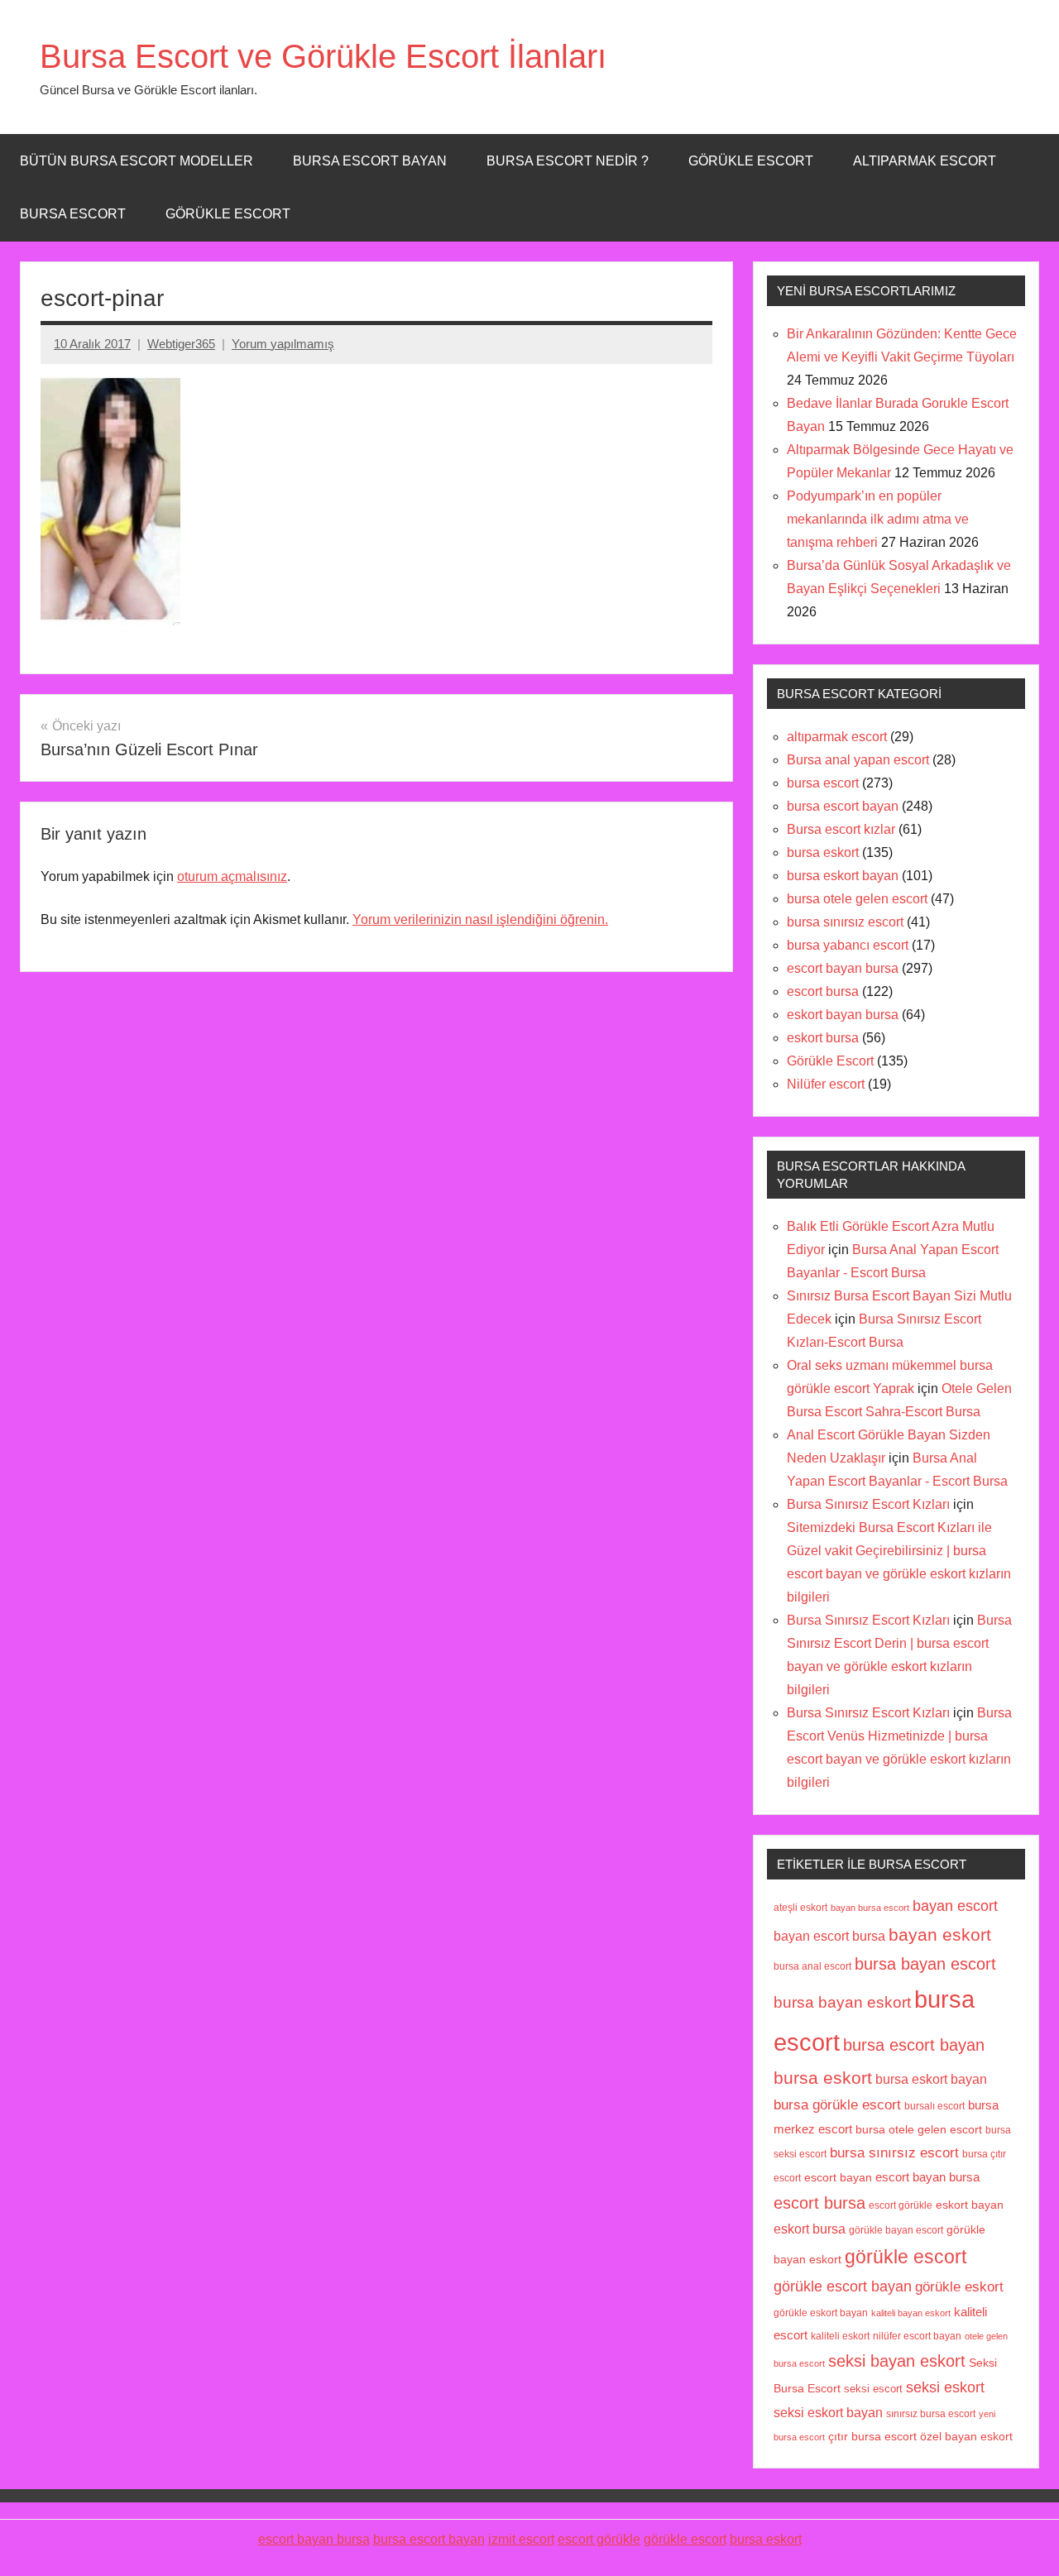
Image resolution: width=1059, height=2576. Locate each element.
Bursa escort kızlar (841, 829)
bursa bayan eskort (842, 2002)
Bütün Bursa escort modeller (137, 161)
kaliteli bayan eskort (911, 2313)
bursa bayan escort (925, 1964)
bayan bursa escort (870, 1908)
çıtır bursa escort (872, 2437)
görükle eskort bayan (821, 2313)
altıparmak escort (837, 737)
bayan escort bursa (829, 1936)
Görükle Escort (228, 214)
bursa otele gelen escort (857, 899)
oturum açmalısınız (232, 876)
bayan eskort (940, 1934)
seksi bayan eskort (897, 2361)
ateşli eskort (800, 1908)
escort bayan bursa (843, 968)
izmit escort (521, 2539)
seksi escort (873, 2389)
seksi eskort (945, 2387)
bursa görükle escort (837, 2104)
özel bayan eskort (966, 2436)
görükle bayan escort (896, 2230)
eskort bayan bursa (843, 1015)
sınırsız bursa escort (931, 2413)
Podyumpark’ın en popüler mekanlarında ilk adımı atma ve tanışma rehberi (878, 519)
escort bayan (838, 2178)
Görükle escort (751, 161)
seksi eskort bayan (828, 2412)
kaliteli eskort (840, 2336)
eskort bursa (823, 1038)
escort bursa (823, 991)
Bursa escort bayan (370, 161)
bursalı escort (934, 2106)
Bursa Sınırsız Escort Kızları (868, 1504)
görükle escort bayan (843, 2286)
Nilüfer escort (826, 1084)
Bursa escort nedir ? (568, 161)
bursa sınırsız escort (845, 922)
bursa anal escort (812, 1966)
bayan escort (955, 1906)
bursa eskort (823, 852)
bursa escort (73, 214)
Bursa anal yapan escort (858, 760)
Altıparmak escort (925, 161)
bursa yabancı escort (848, 945)
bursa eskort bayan (843, 876)
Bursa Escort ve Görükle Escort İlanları (323, 56)
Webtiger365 (181, 344)
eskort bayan (970, 2205)
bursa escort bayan (843, 806)
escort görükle (901, 2205)
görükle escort (906, 2257)
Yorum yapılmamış (283, 344)
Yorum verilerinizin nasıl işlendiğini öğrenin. (480, 919)
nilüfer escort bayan (917, 2336)
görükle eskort (959, 2286)
